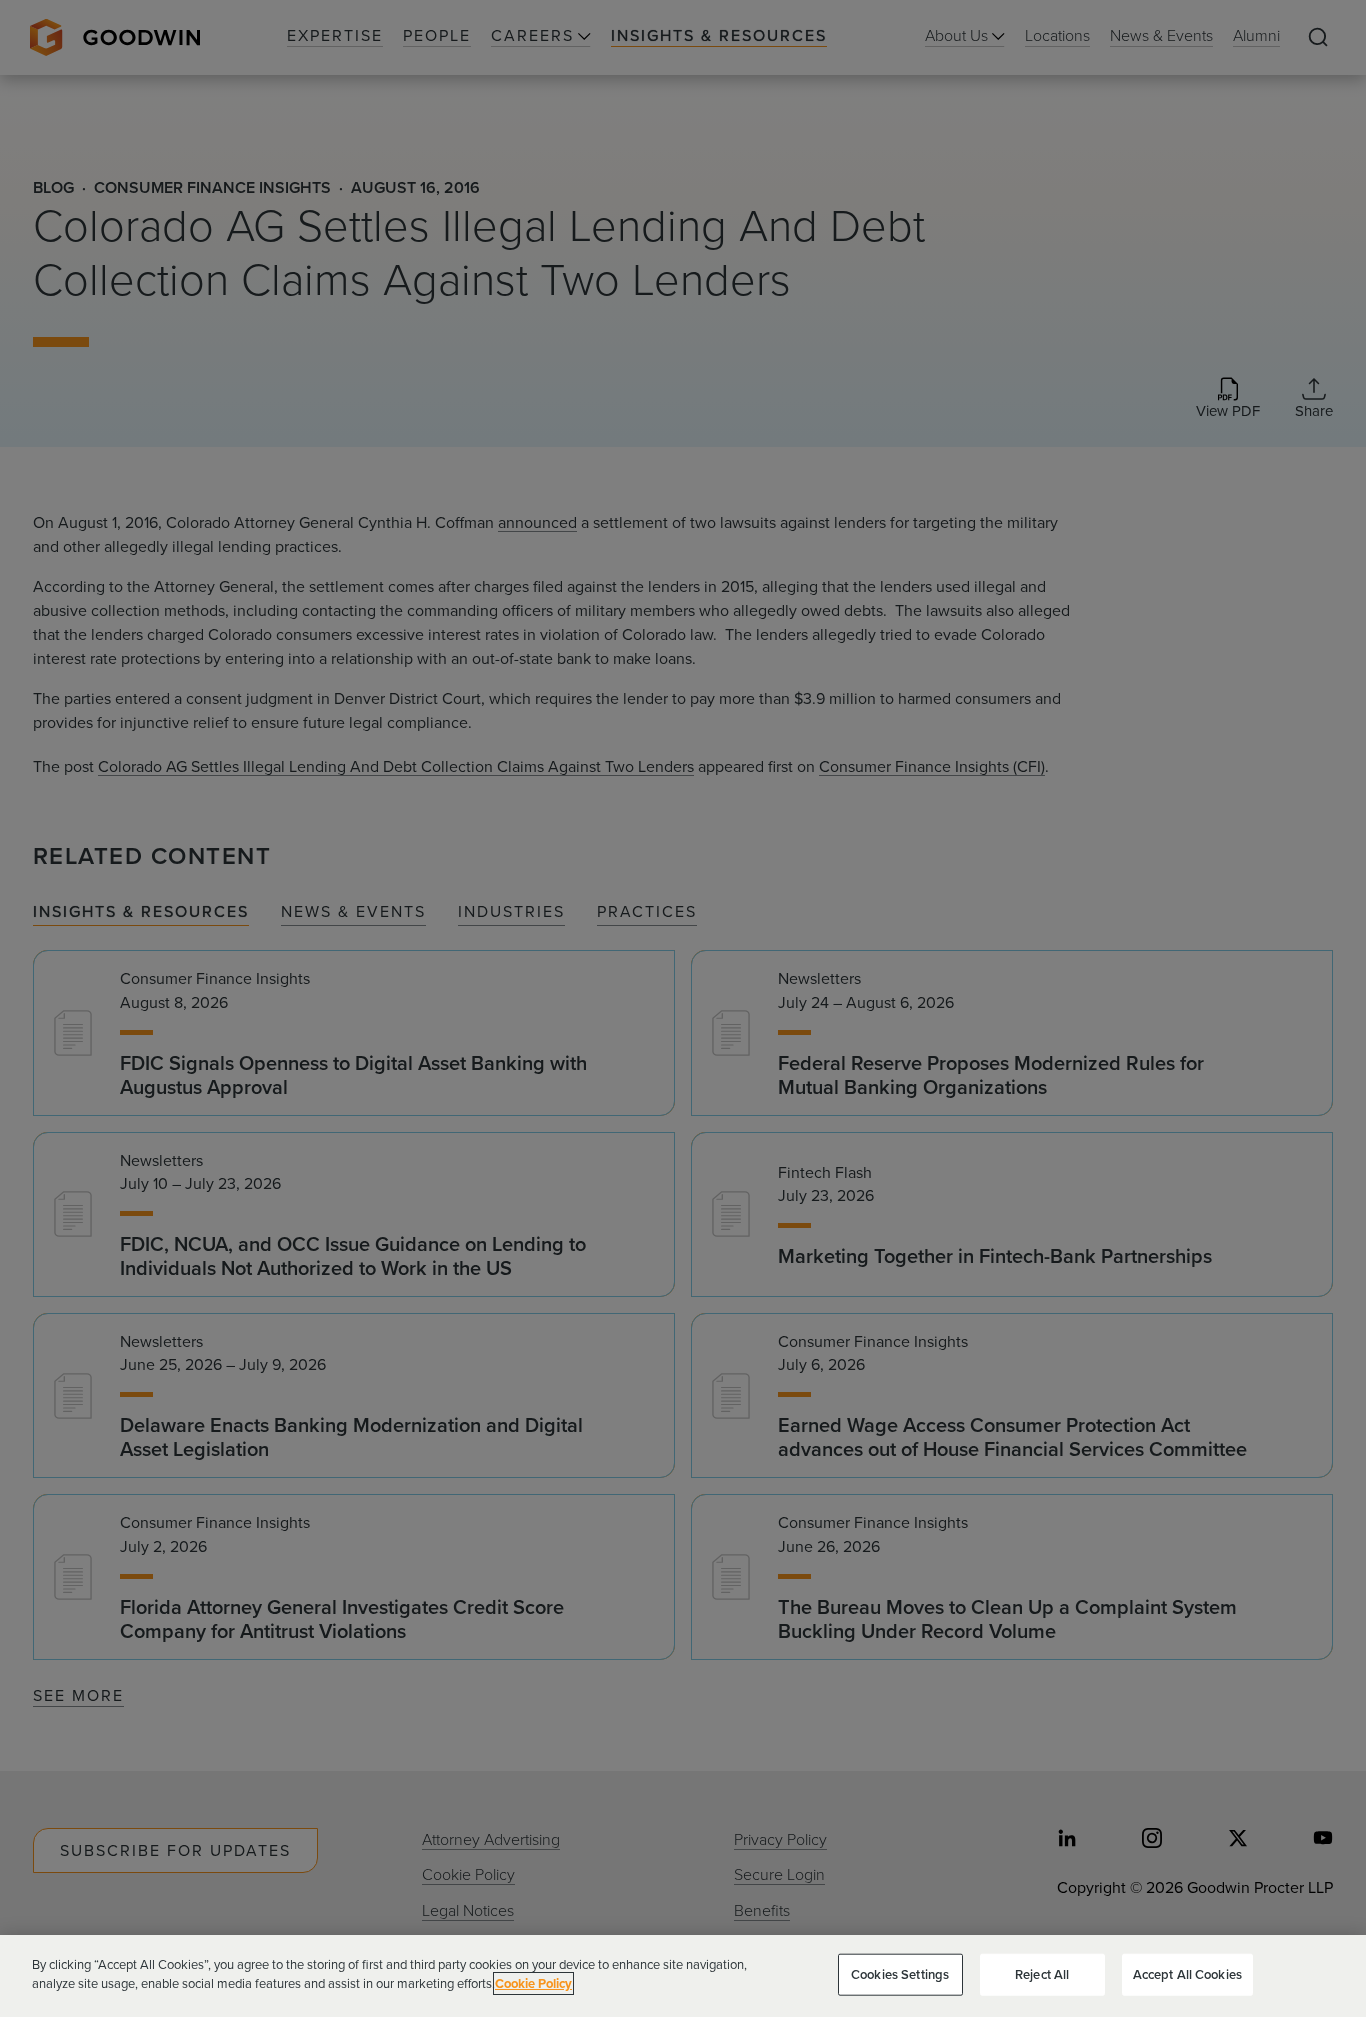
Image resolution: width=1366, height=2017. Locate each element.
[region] (683, 1976)
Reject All (1042, 1974)
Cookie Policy (533, 1983)
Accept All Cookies (1187, 1974)
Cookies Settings (900, 1974)
